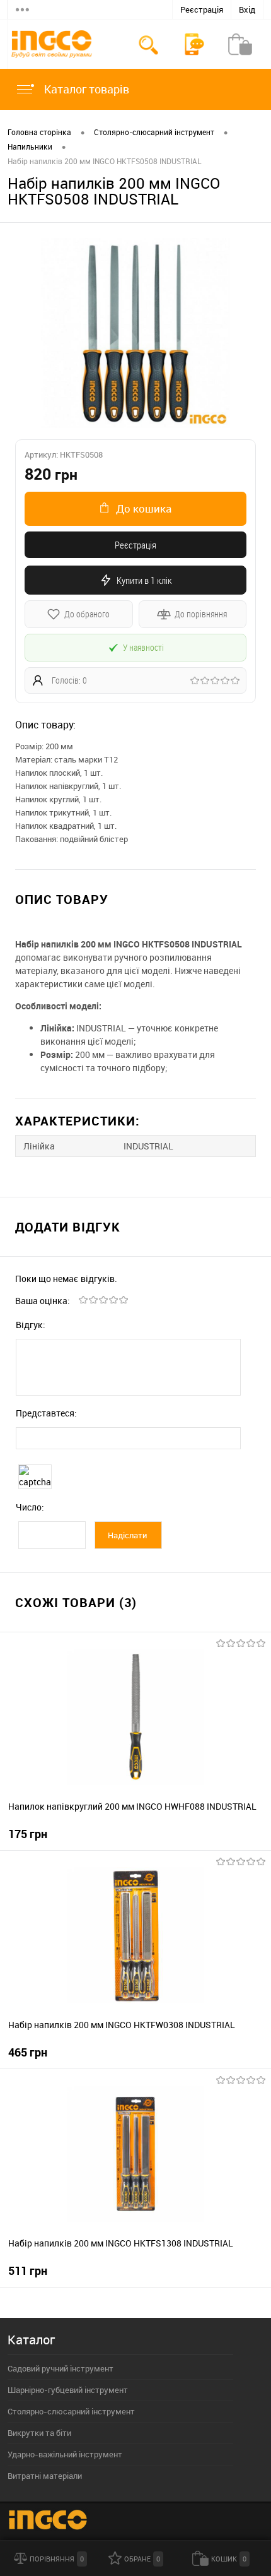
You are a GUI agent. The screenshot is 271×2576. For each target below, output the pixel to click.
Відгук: (31, 1325)
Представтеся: (46, 1413)
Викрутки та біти (39, 2433)
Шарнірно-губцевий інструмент (68, 2390)
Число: (30, 1507)
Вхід (247, 9)
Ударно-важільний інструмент (65, 2454)
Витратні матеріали (45, 2476)
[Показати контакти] (194, 44)
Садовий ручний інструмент (61, 2368)
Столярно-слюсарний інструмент (71, 2411)
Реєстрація (202, 9)
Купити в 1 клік (144, 580)
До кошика (144, 508)
